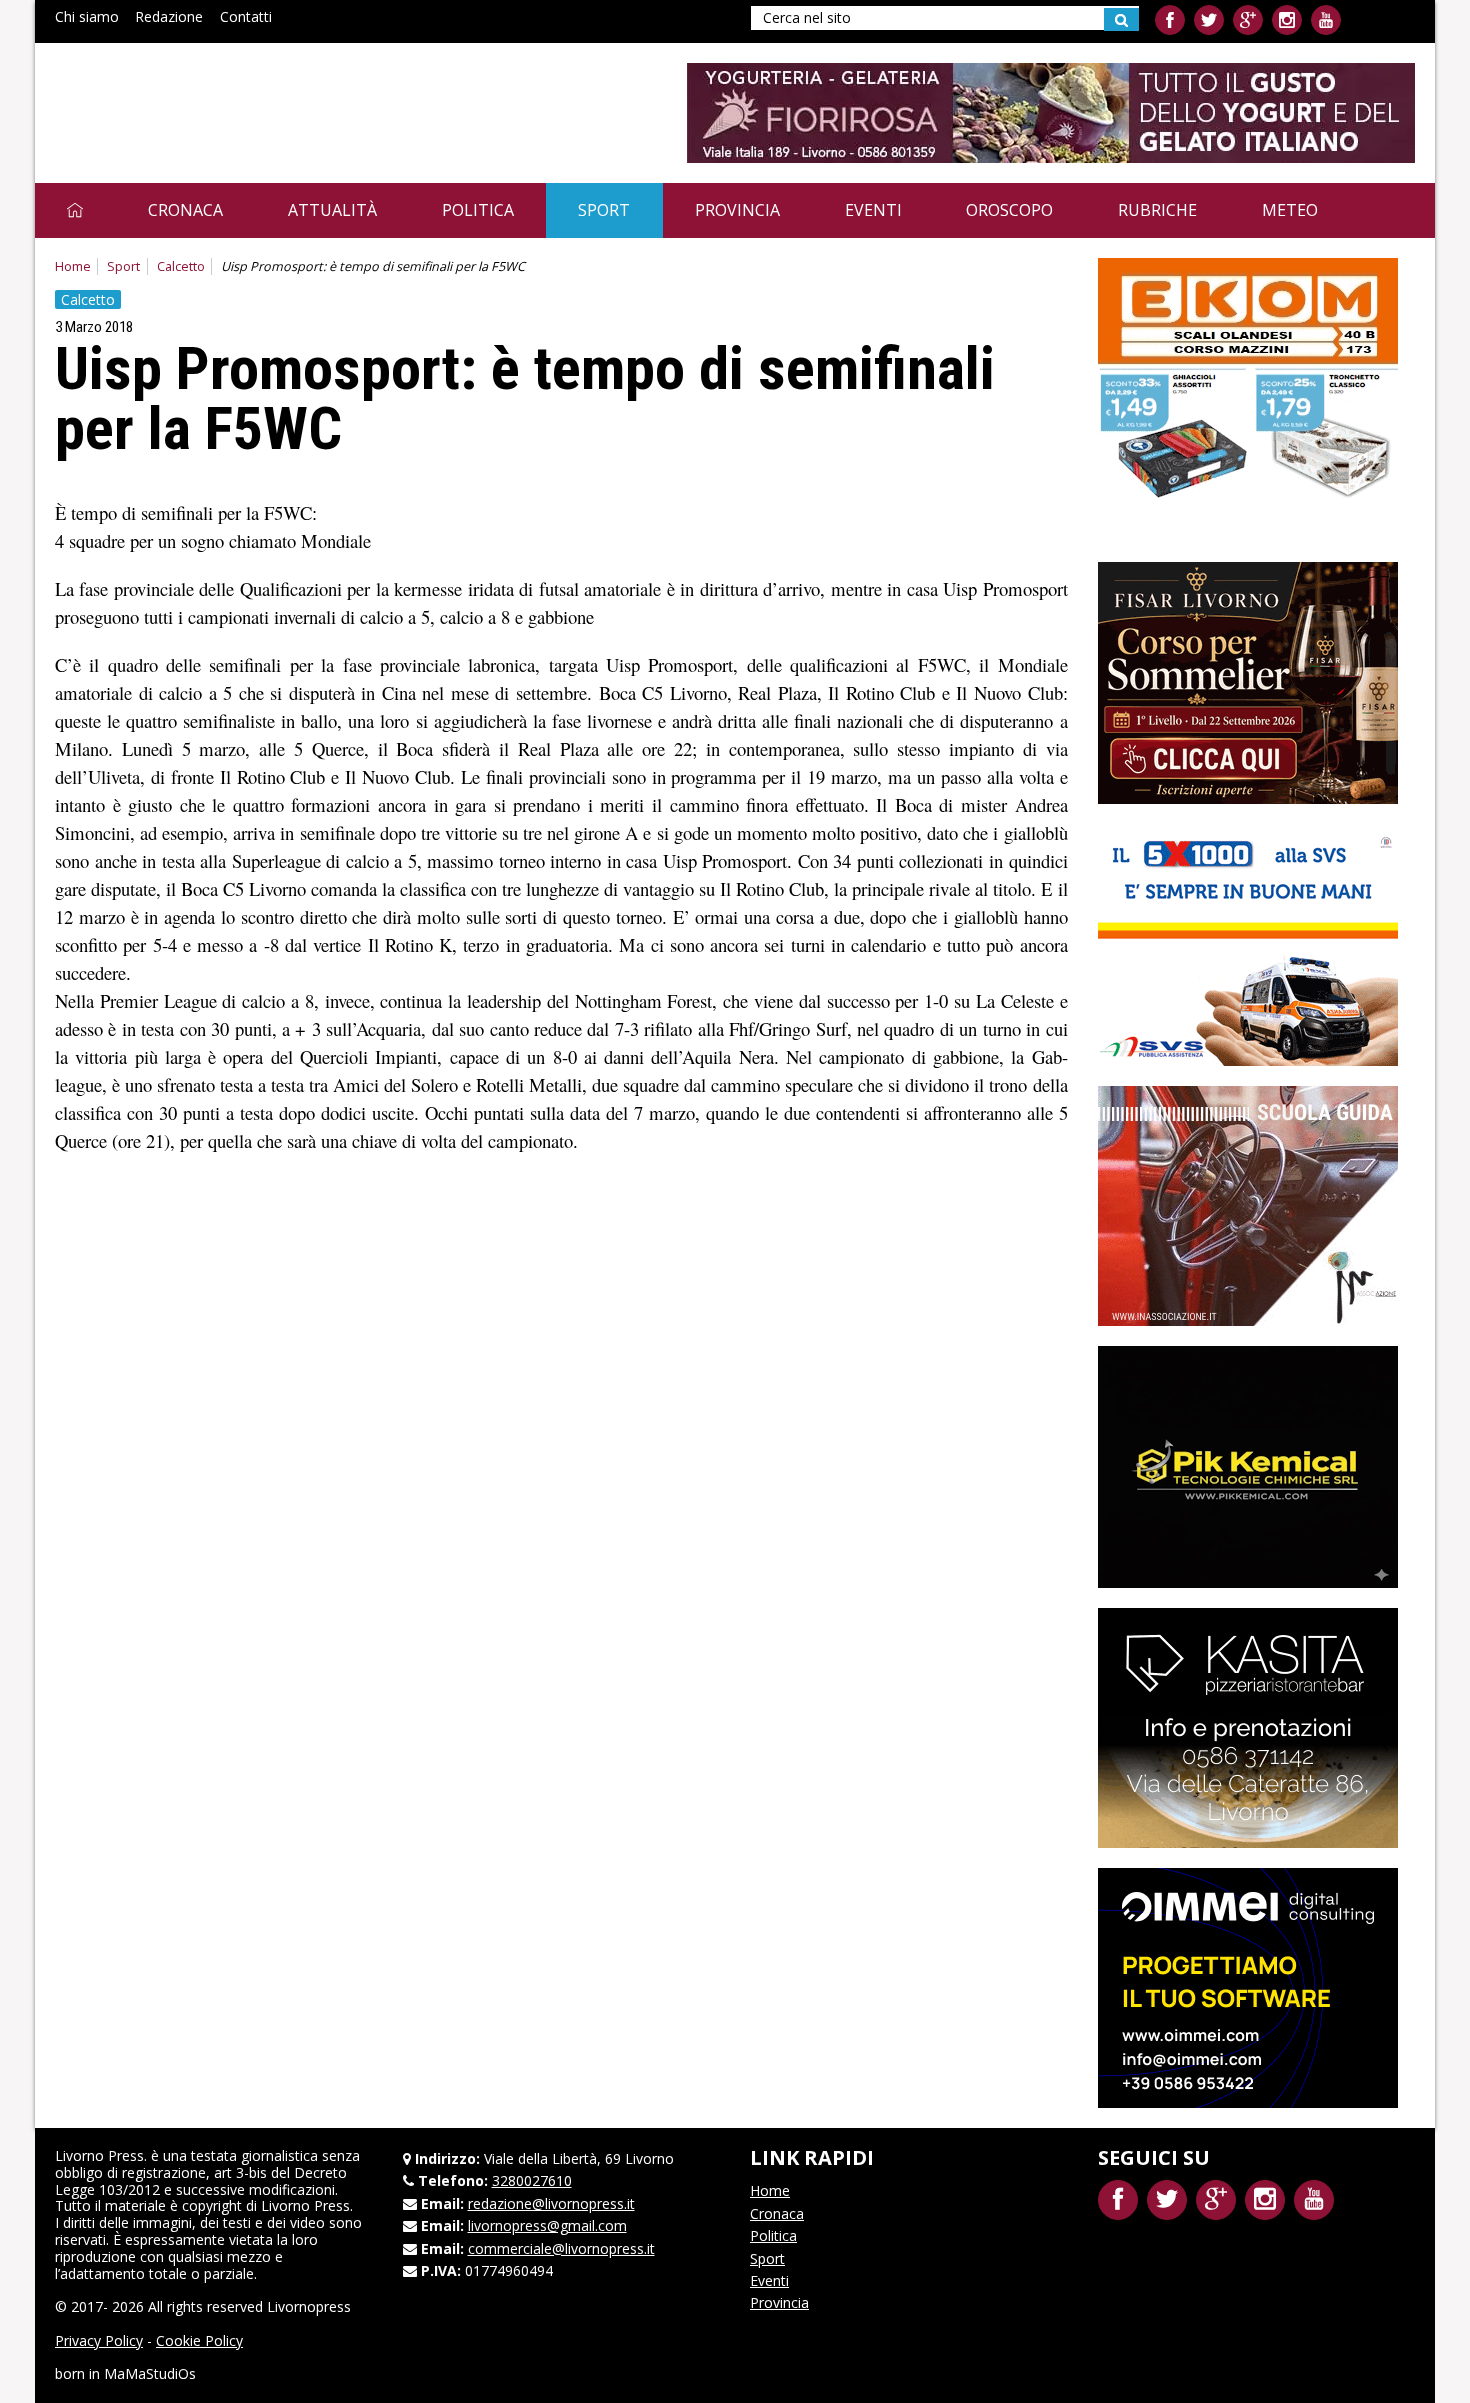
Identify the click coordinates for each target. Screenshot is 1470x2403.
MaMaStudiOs (150, 2373)
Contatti (246, 16)
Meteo (1290, 210)
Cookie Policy (199, 2340)
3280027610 (532, 2180)
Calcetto (181, 266)
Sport (604, 210)
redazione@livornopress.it (551, 2203)
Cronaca (185, 210)
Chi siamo (87, 16)
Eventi (873, 210)
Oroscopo (1009, 210)
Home (73, 266)
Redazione (169, 16)
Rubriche (1157, 210)
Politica (478, 210)
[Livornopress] (244, 97)
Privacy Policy (99, 2340)
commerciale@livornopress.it (561, 2248)
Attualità (332, 210)
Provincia (737, 210)
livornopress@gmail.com (547, 2225)
